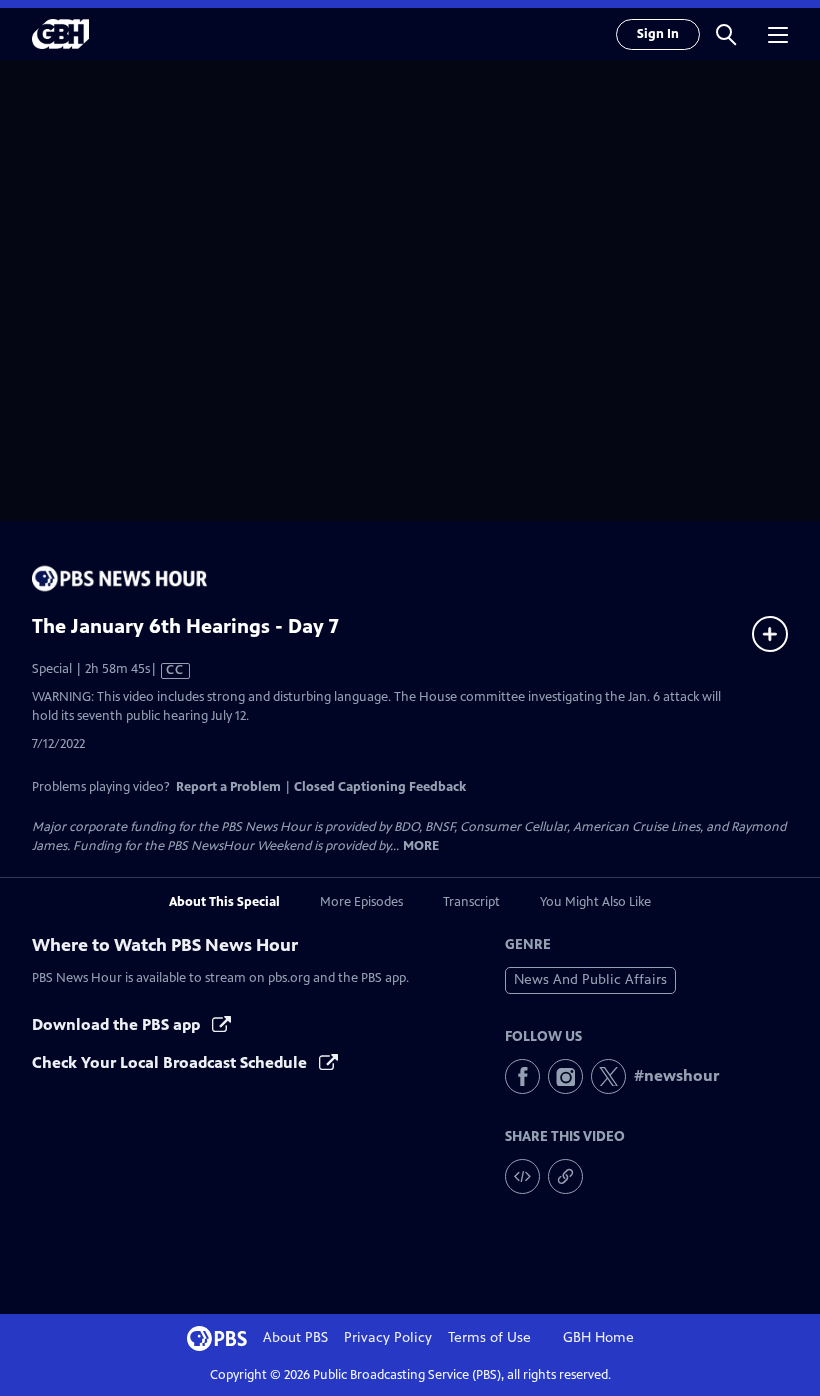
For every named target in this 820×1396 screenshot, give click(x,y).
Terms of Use (489, 1337)
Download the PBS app (118, 1024)
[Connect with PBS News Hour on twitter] (608, 1076)
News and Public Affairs (590, 979)
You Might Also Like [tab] (595, 902)
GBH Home (598, 1337)
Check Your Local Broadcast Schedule (171, 1062)
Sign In (658, 34)
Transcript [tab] (471, 902)
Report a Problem (228, 787)
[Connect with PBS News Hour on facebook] (522, 1076)
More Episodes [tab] (361, 902)
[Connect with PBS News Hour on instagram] (565, 1076)
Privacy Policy (388, 1337)
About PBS (295, 1337)
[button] (726, 34)
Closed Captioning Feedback (380, 787)
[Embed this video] (522, 1176)
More (421, 846)
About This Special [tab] (224, 902)
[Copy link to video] (565, 1176)
